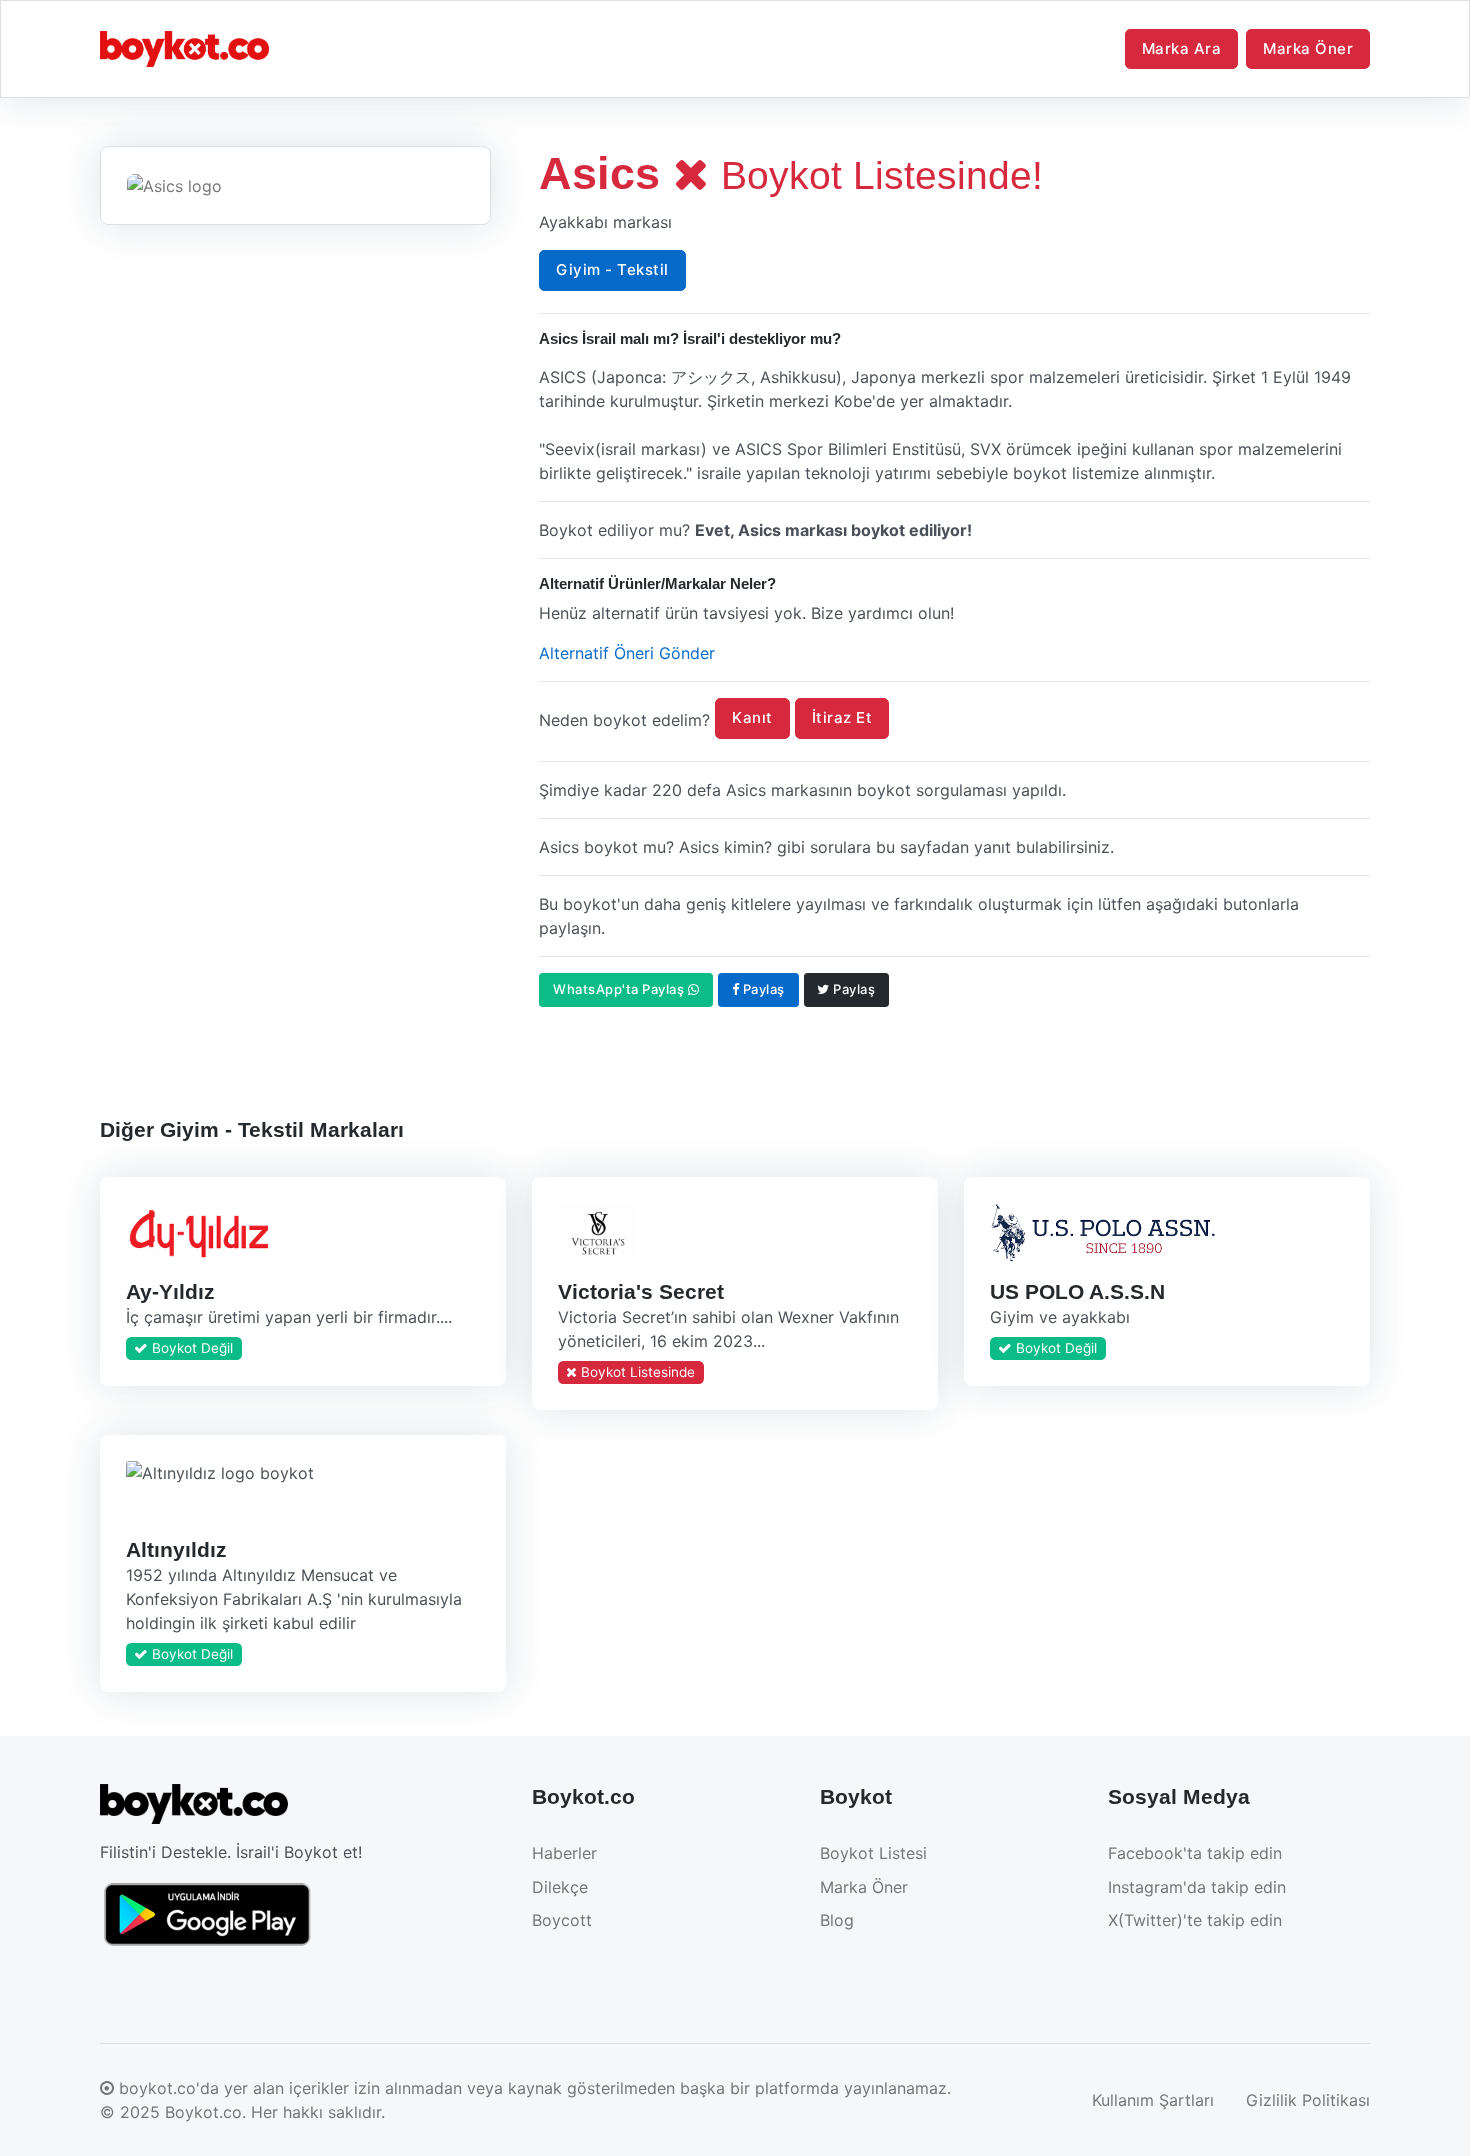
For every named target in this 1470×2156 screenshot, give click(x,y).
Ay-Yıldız (170, 1290)
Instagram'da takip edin (1197, 1887)
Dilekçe (560, 1887)
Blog (837, 1920)
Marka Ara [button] (1182, 48)
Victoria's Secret (640, 1290)
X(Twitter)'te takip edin (1195, 1920)
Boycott (562, 1920)
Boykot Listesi (873, 1853)
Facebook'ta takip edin (1195, 1853)
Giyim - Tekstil (612, 269)
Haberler (564, 1853)
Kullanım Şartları (1153, 2100)
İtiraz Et (842, 717)
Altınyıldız (176, 1549)
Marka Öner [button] (1308, 48)
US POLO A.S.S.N (1076, 1290)
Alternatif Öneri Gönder (627, 653)
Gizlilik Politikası (1308, 2100)
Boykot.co (203, 2112)
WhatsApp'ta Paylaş (620, 989)
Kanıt (752, 717)
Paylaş (762, 989)
